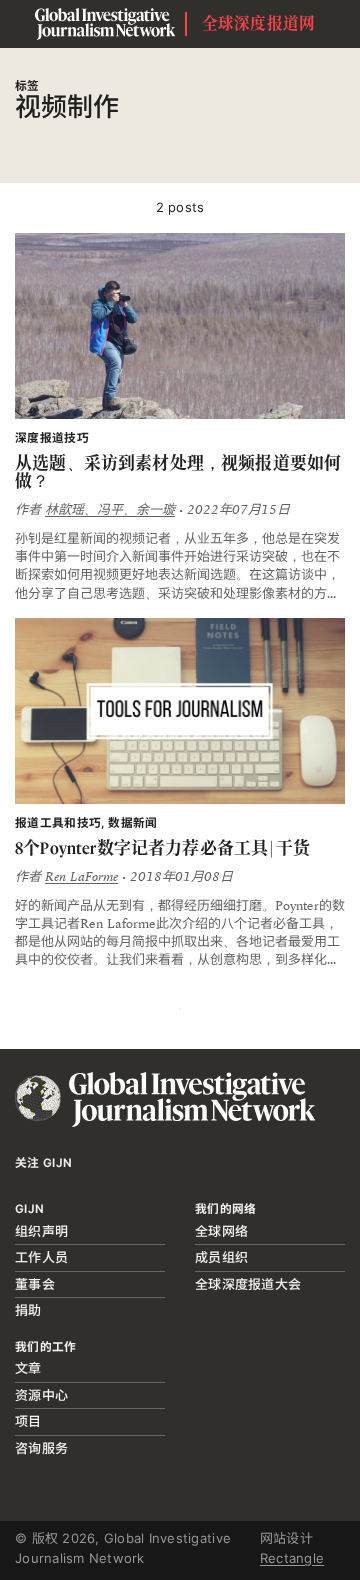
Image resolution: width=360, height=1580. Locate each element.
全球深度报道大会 (248, 1284)
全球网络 (221, 1231)
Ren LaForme (81, 877)
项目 (28, 1421)
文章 (28, 1368)
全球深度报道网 (259, 23)
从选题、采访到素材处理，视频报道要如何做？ (178, 472)
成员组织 (221, 1257)
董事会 (35, 1284)
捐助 (28, 1310)
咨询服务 (41, 1448)
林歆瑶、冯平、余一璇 (110, 510)
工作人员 (41, 1257)
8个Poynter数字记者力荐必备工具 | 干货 (162, 848)
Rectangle (292, 1558)
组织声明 (41, 1231)
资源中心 (41, 1395)
